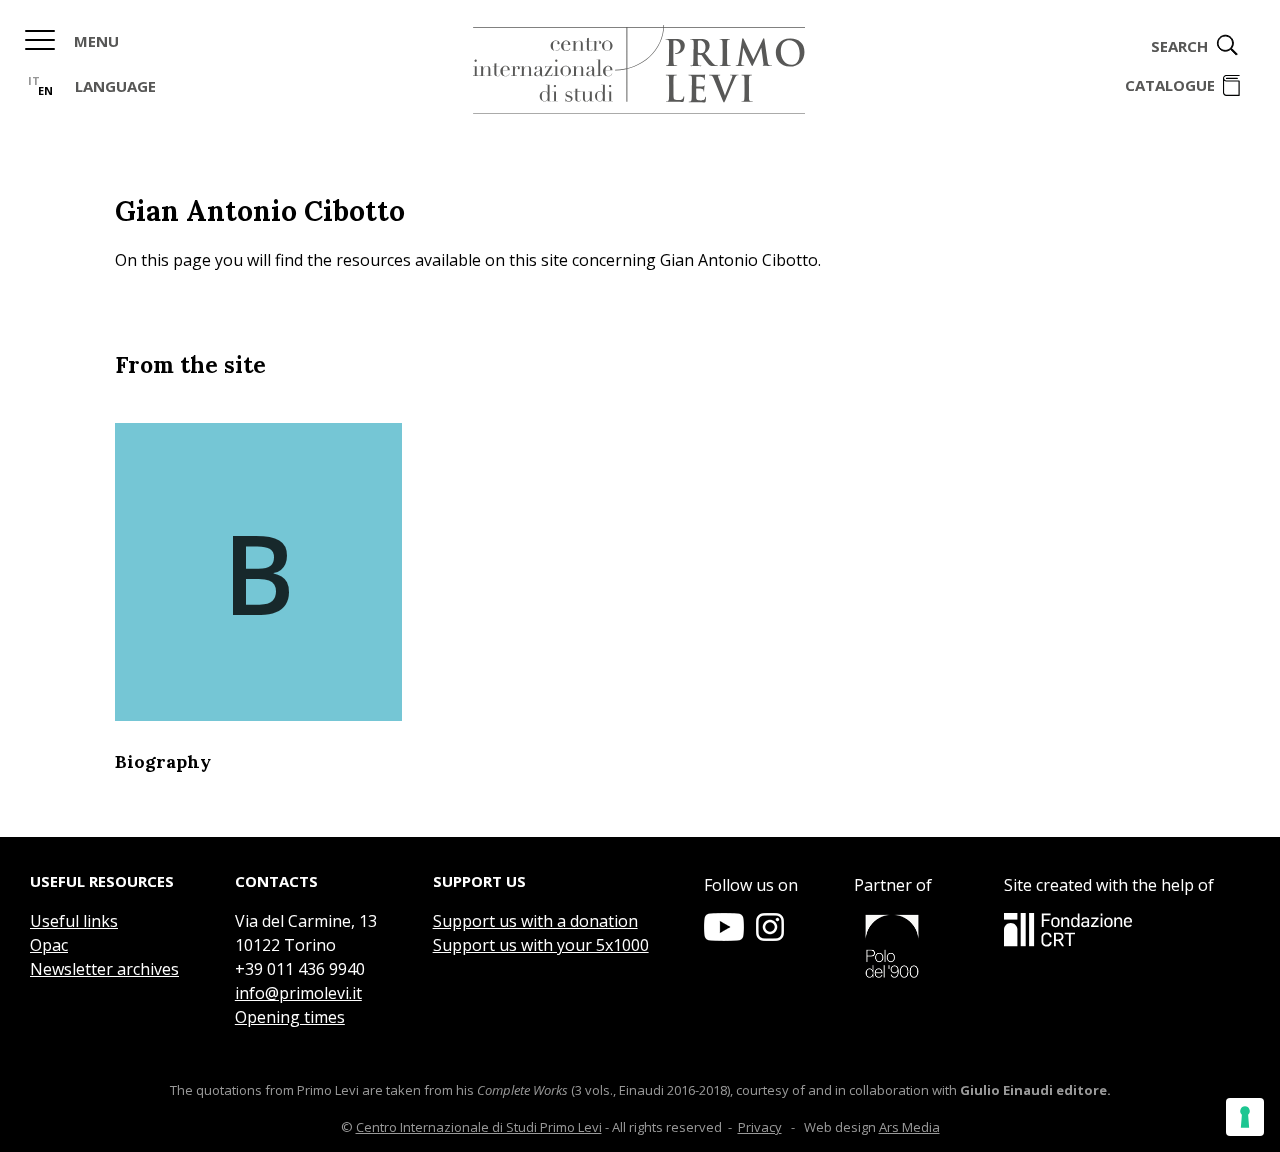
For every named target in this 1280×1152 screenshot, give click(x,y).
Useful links (74, 921)
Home (639, 70)
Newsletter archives (104, 969)
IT (34, 80)
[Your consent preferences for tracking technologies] (1245, 1117)
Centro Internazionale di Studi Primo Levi (479, 1127)
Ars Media (909, 1127)
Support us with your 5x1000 (541, 945)
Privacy (760, 1127)
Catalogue (1170, 85)
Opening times (290, 1017)
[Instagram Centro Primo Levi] (770, 935)
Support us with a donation (535, 921)
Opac (49, 945)
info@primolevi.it (298, 993)
